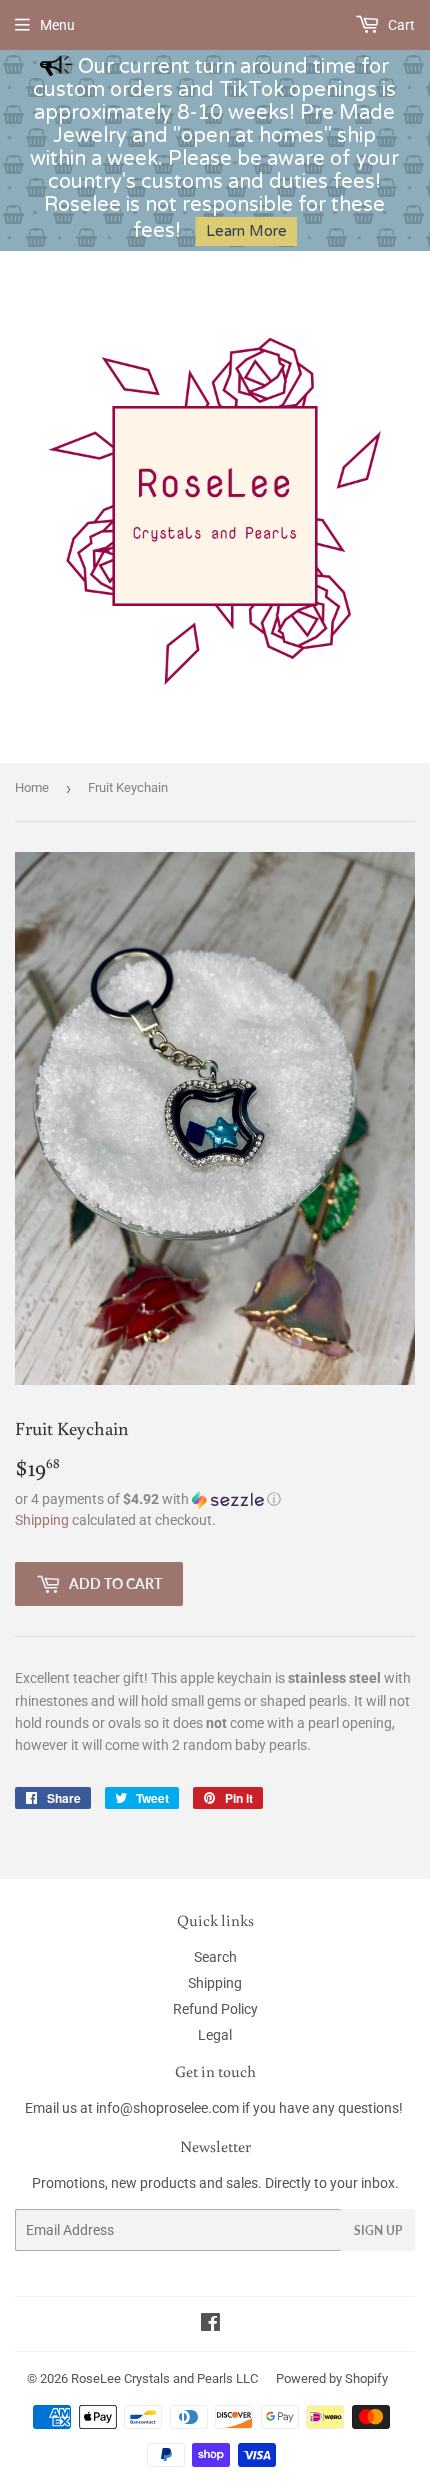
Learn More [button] (246, 231)
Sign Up (378, 2230)
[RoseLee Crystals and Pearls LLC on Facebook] (210, 2325)
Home (32, 787)
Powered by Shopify (332, 2378)
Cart (400, 25)
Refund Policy (215, 2009)
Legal (215, 2035)
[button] (215, 1499)
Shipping (42, 1520)
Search (215, 1957)
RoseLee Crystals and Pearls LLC (164, 2378)
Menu (57, 25)
